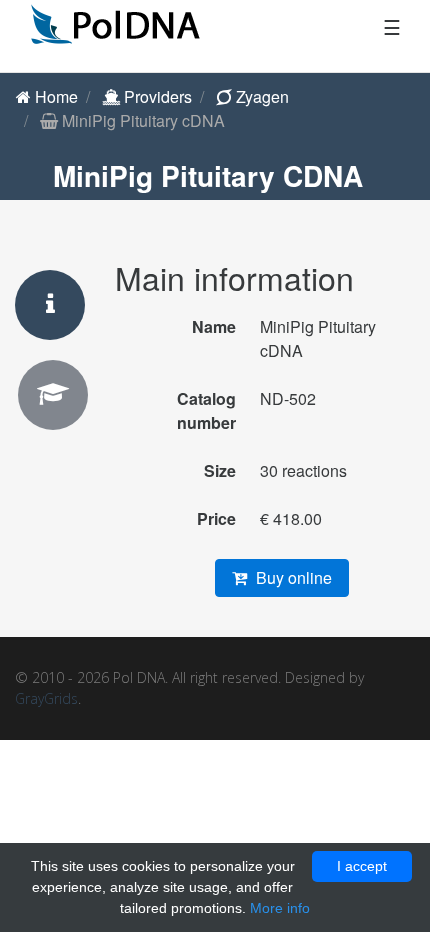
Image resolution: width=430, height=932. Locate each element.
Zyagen (260, 96)
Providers (156, 96)
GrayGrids (46, 698)
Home (54, 96)
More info (280, 908)
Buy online (292, 577)
